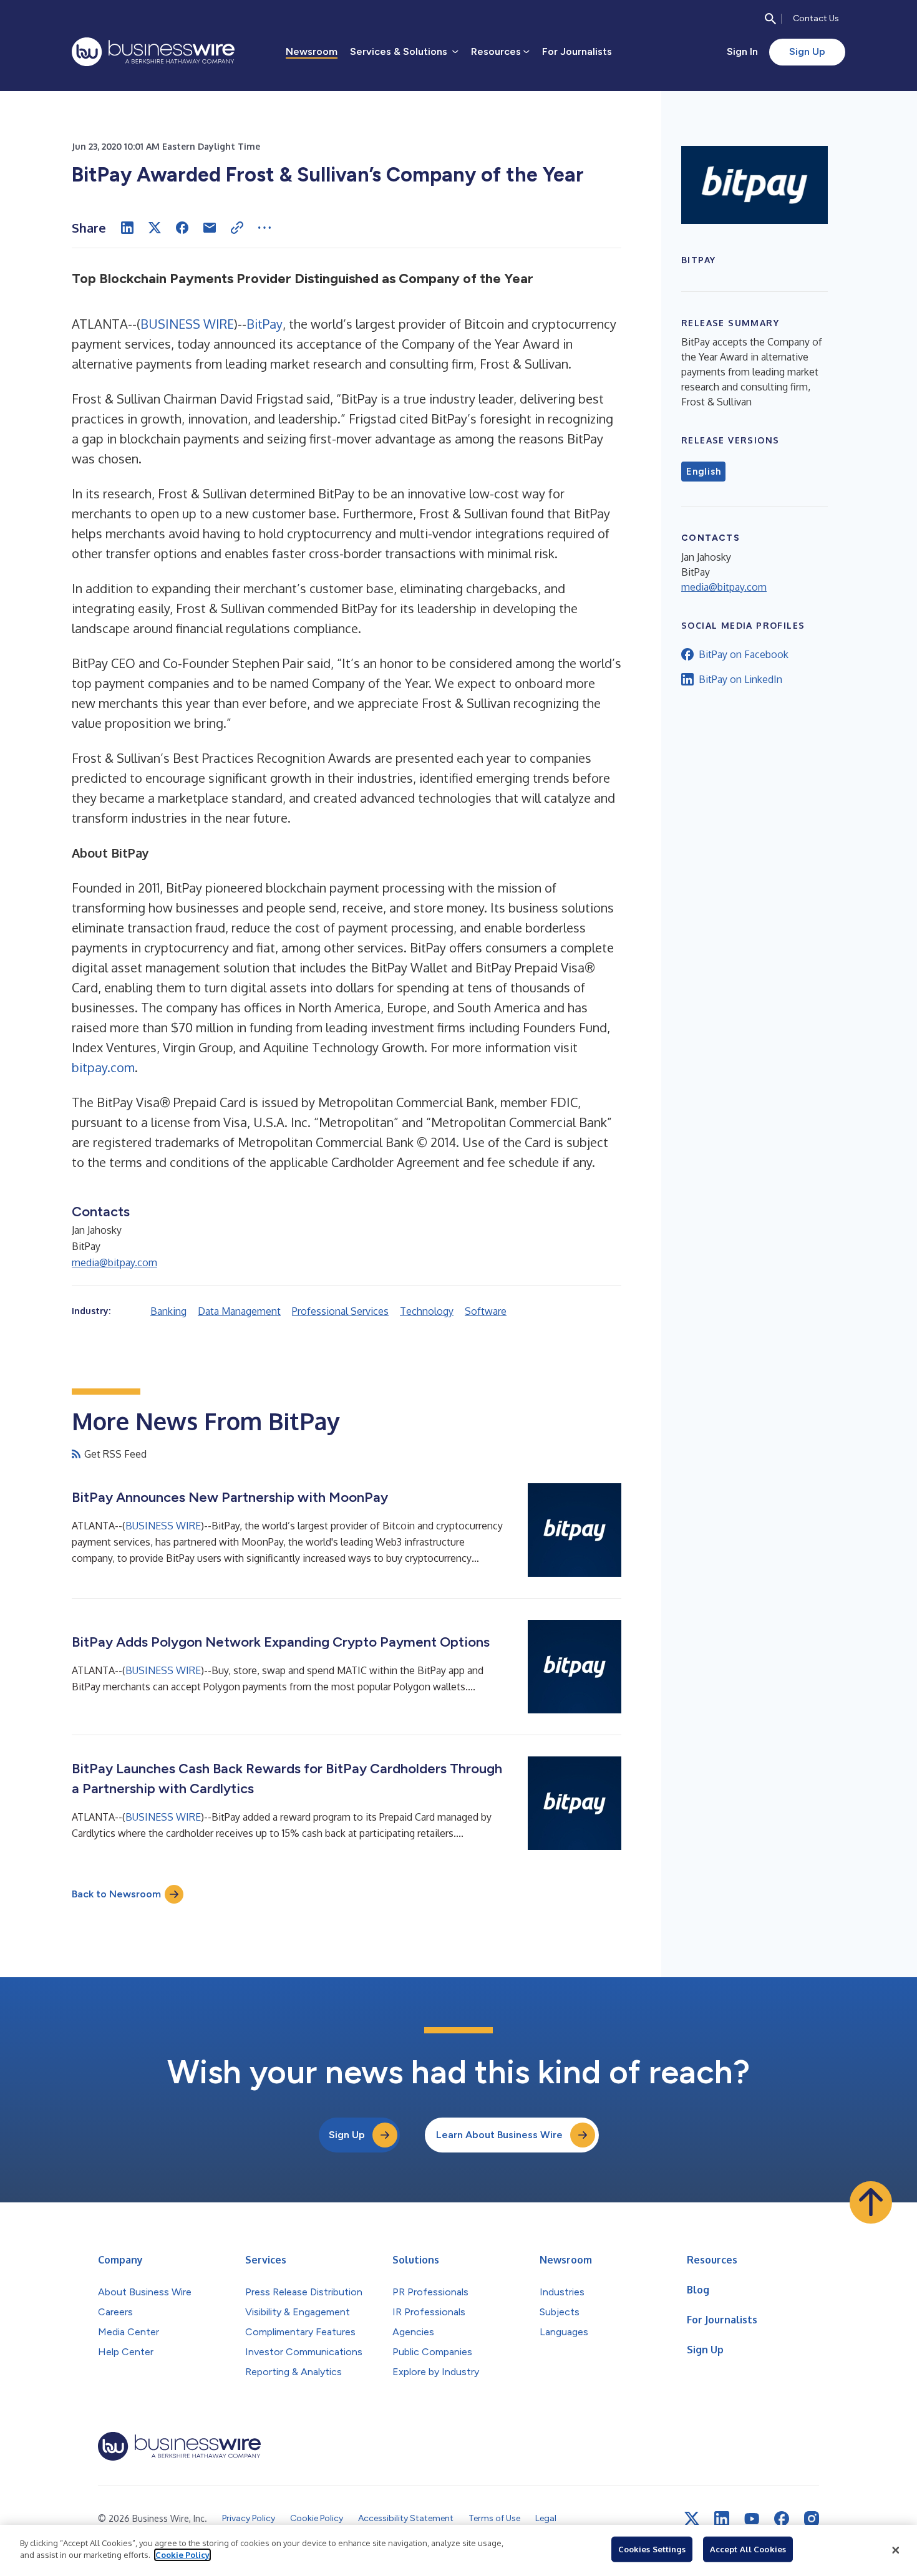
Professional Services (340, 1311)
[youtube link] (752, 2519)
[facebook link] (782, 2519)
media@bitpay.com (114, 1262)
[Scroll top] (871, 2202)
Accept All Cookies (748, 2549)
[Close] (896, 2550)
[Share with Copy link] (237, 228)
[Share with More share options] (264, 228)
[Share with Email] (210, 228)
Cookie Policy (182, 2555)
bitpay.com (103, 1067)
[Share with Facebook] (182, 228)
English (703, 472)
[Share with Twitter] (155, 228)
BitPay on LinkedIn (740, 679)
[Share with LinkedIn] (127, 228)
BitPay (264, 324)
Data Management (239, 1311)
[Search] (770, 19)
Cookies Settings (652, 2549)
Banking (168, 1311)
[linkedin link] (722, 2519)
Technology (427, 1311)
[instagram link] (812, 2519)
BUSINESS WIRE (187, 324)
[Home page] (153, 52)
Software (486, 1311)
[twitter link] (692, 2519)
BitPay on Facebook (744, 654)
